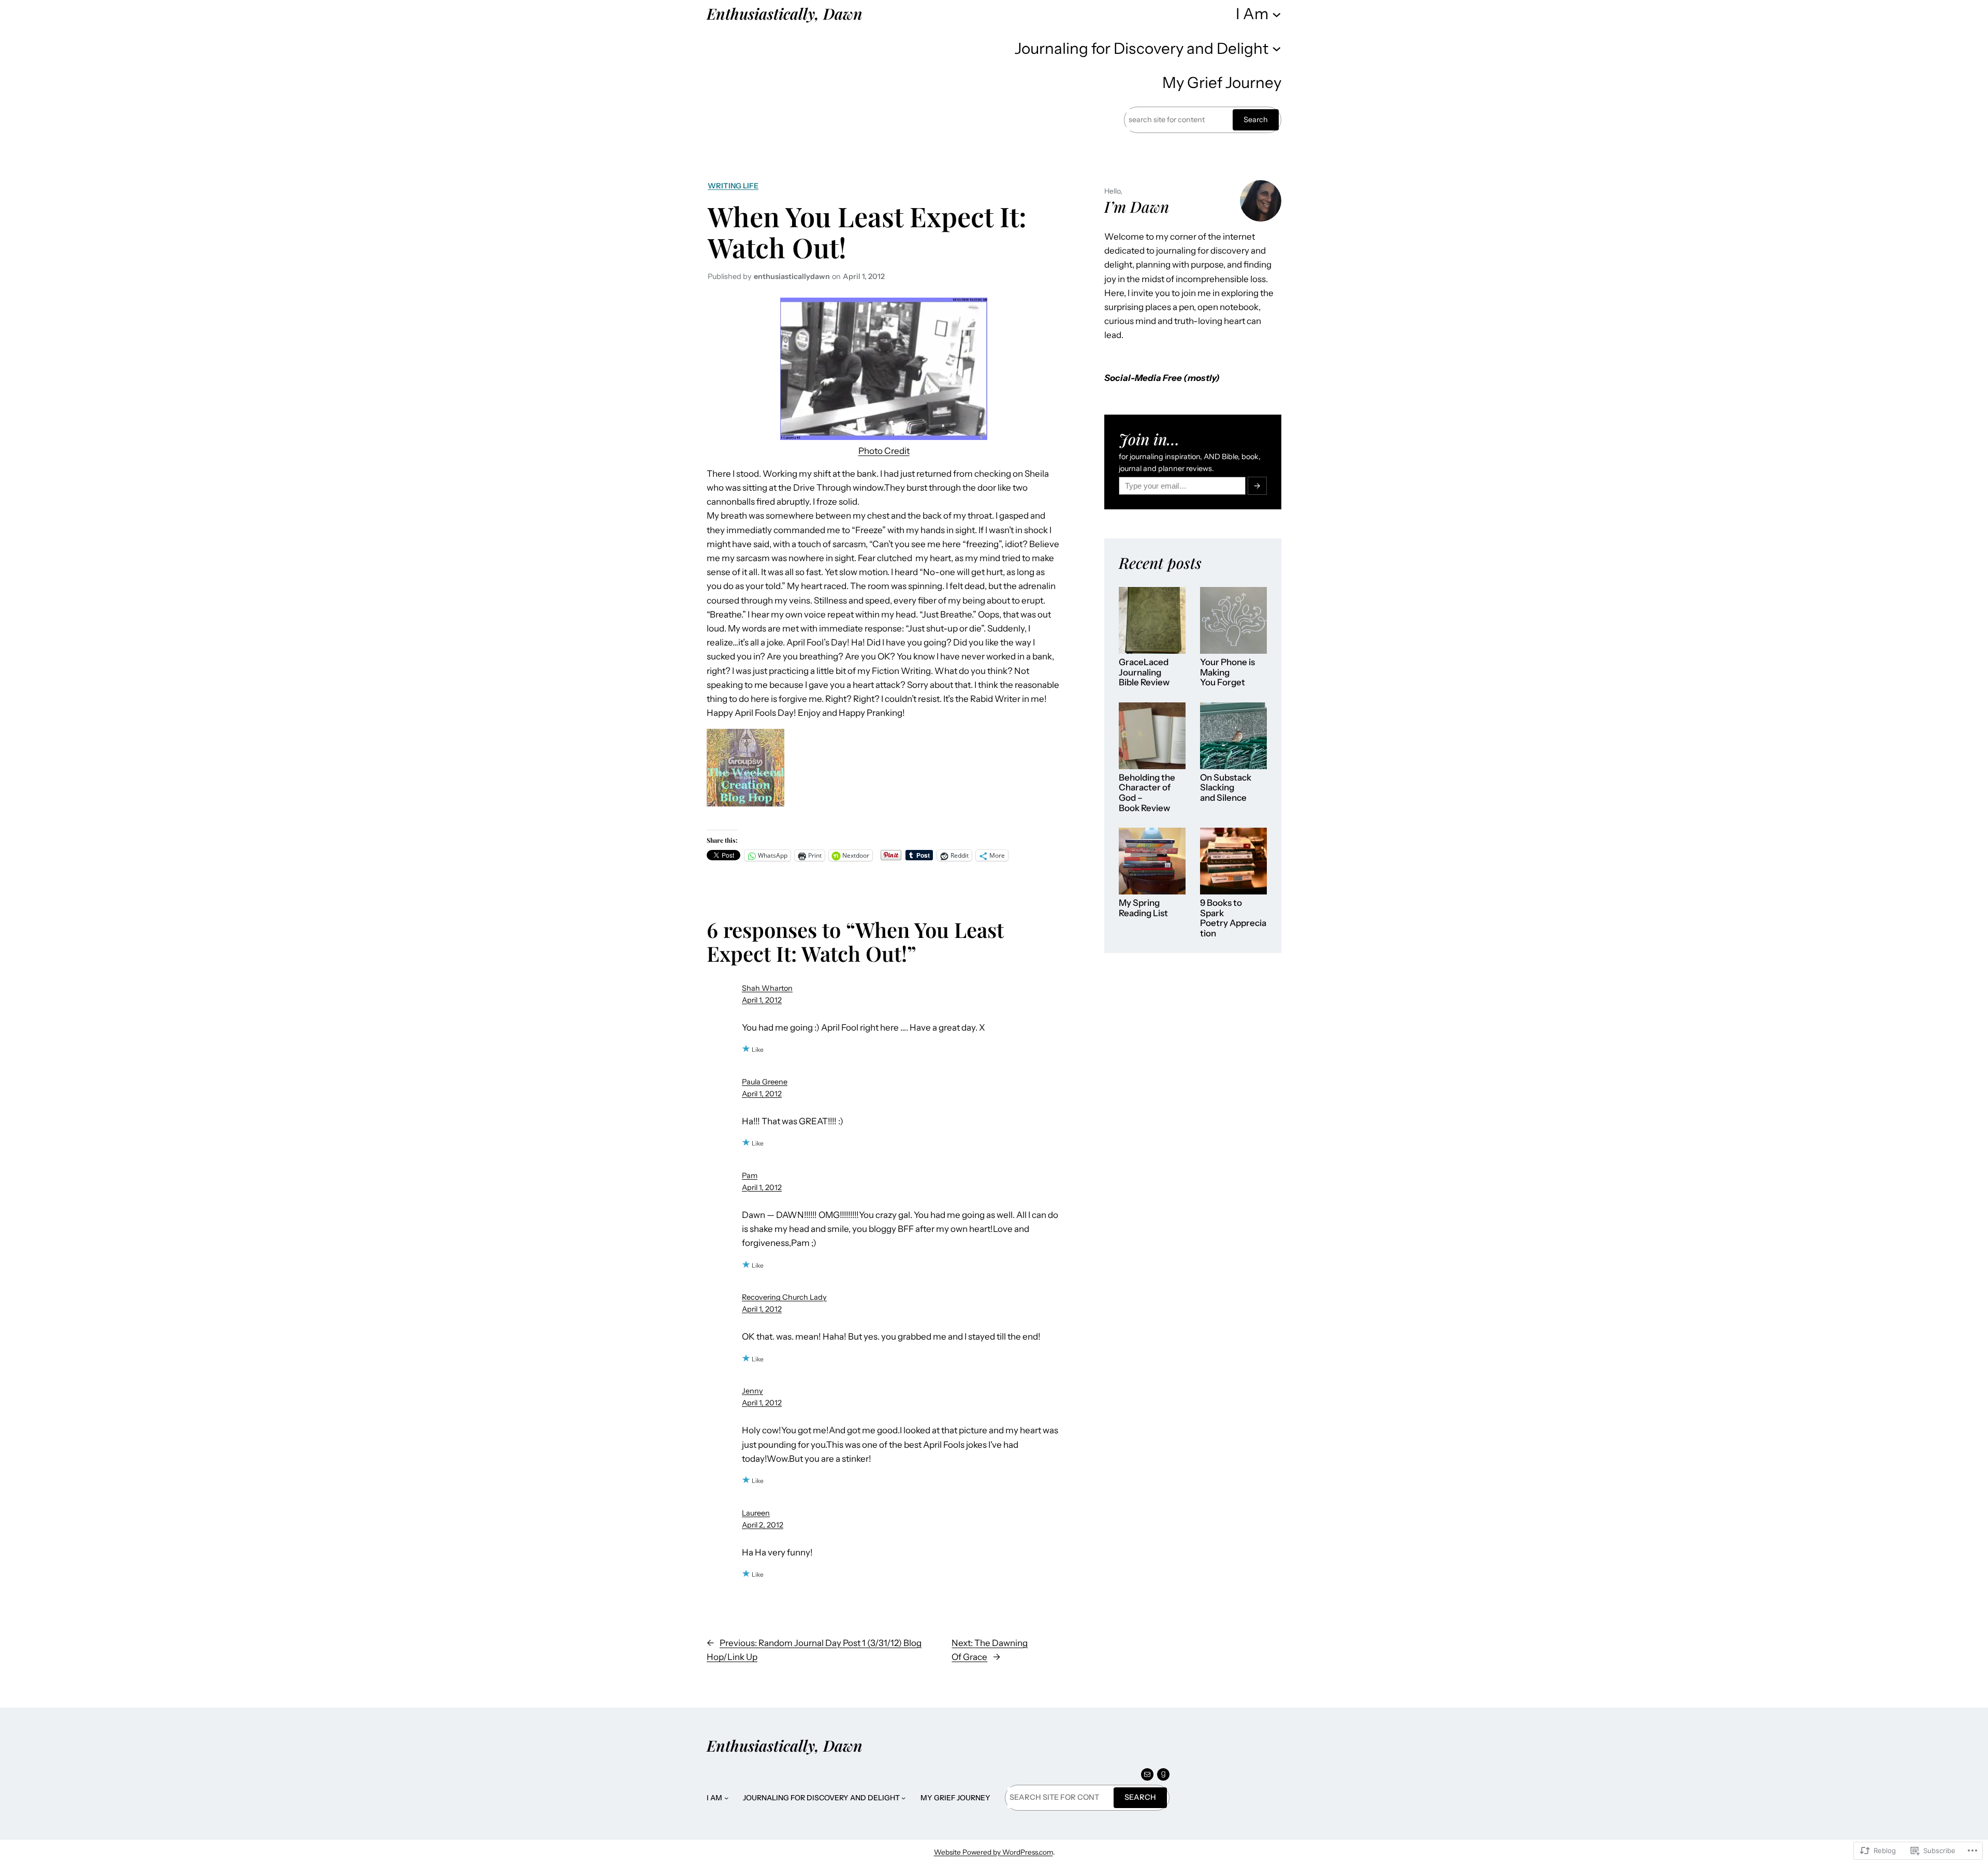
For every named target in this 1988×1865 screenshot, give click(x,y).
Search (1256, 120)
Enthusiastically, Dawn (785, 13)
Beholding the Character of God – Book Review (1147, 793)
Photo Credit (884, 451)
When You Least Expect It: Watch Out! (867, 232)
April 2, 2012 (763, 1525)
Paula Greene (765, 1082)
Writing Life (733, 186)
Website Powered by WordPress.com (993, 1852)
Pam (750, 1176)
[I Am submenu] (1277, 13)
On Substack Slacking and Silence (1226, 788)
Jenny (752, 1391)
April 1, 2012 (762, 1000)
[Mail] (1147, 1774)
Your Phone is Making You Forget (1227, 672)
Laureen (756, 1513)
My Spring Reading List (1143, 908)
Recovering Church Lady (784, 1297)
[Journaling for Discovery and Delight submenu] (1277, 48)
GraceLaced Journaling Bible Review (1144, 672)
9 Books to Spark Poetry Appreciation (1233, 918)
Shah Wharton (767, 988)
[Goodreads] (1163, 1774)
